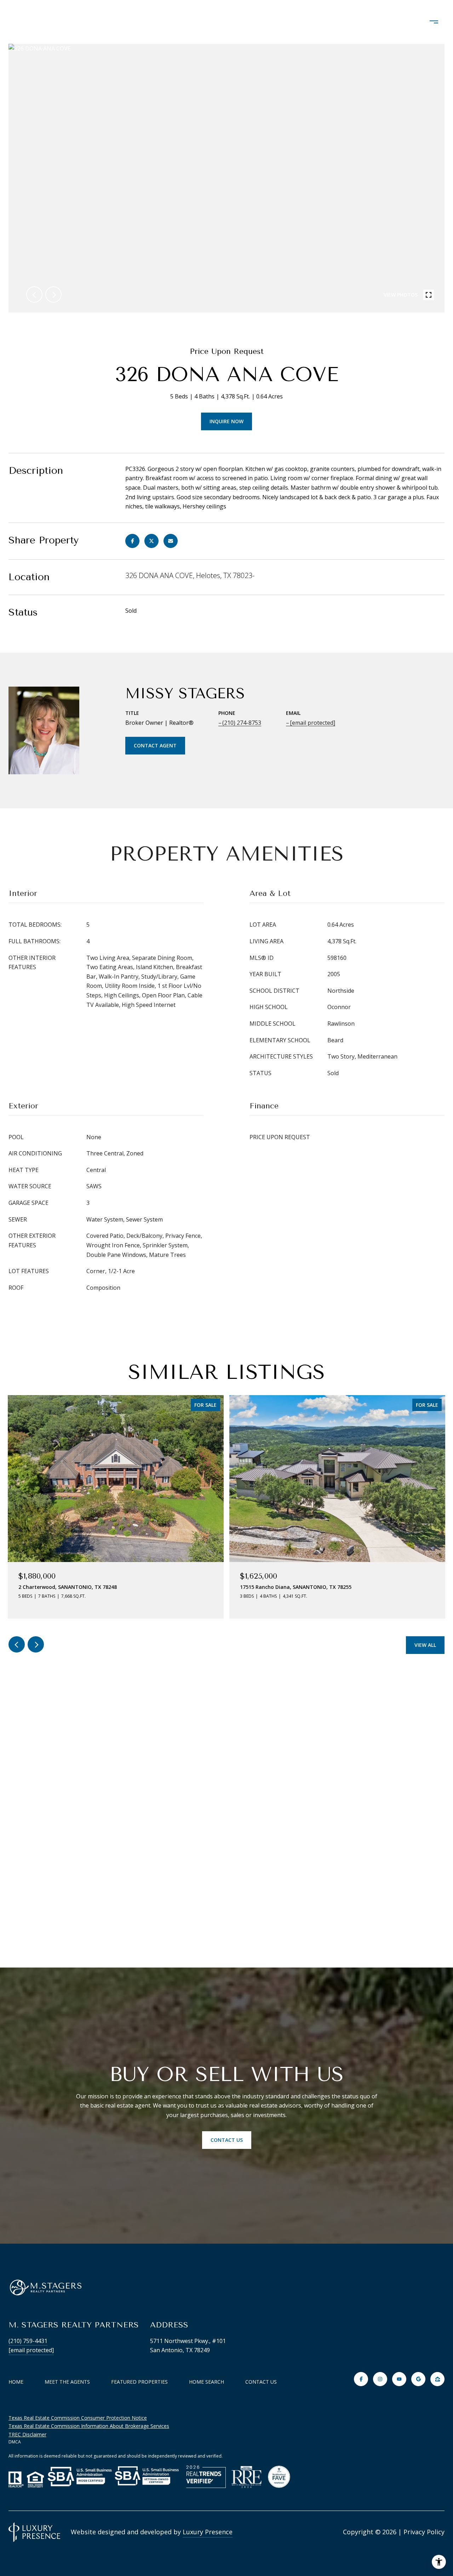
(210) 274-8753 (242, 723)
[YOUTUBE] (399, 2379)
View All (425, 1645)
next (53, 295)
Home (16, 2382)
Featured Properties (139, 2382)
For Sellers (378, 22)
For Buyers (318, 22)
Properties (193, 22)
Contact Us (261, 2382)
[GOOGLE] (418, 2379)
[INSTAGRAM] (380, 2379)
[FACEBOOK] (361, 2379)
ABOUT (142, 22)
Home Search (256, 22)
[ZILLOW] (437, 2379)
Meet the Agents (67, 2382)
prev (34, 295)
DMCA (15, 2442)
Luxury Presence (208, 2532)
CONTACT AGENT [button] (155, 745)
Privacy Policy (424, 2532)
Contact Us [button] (227, 2140)
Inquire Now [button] (226, 421)
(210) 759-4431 (28, 2341)
